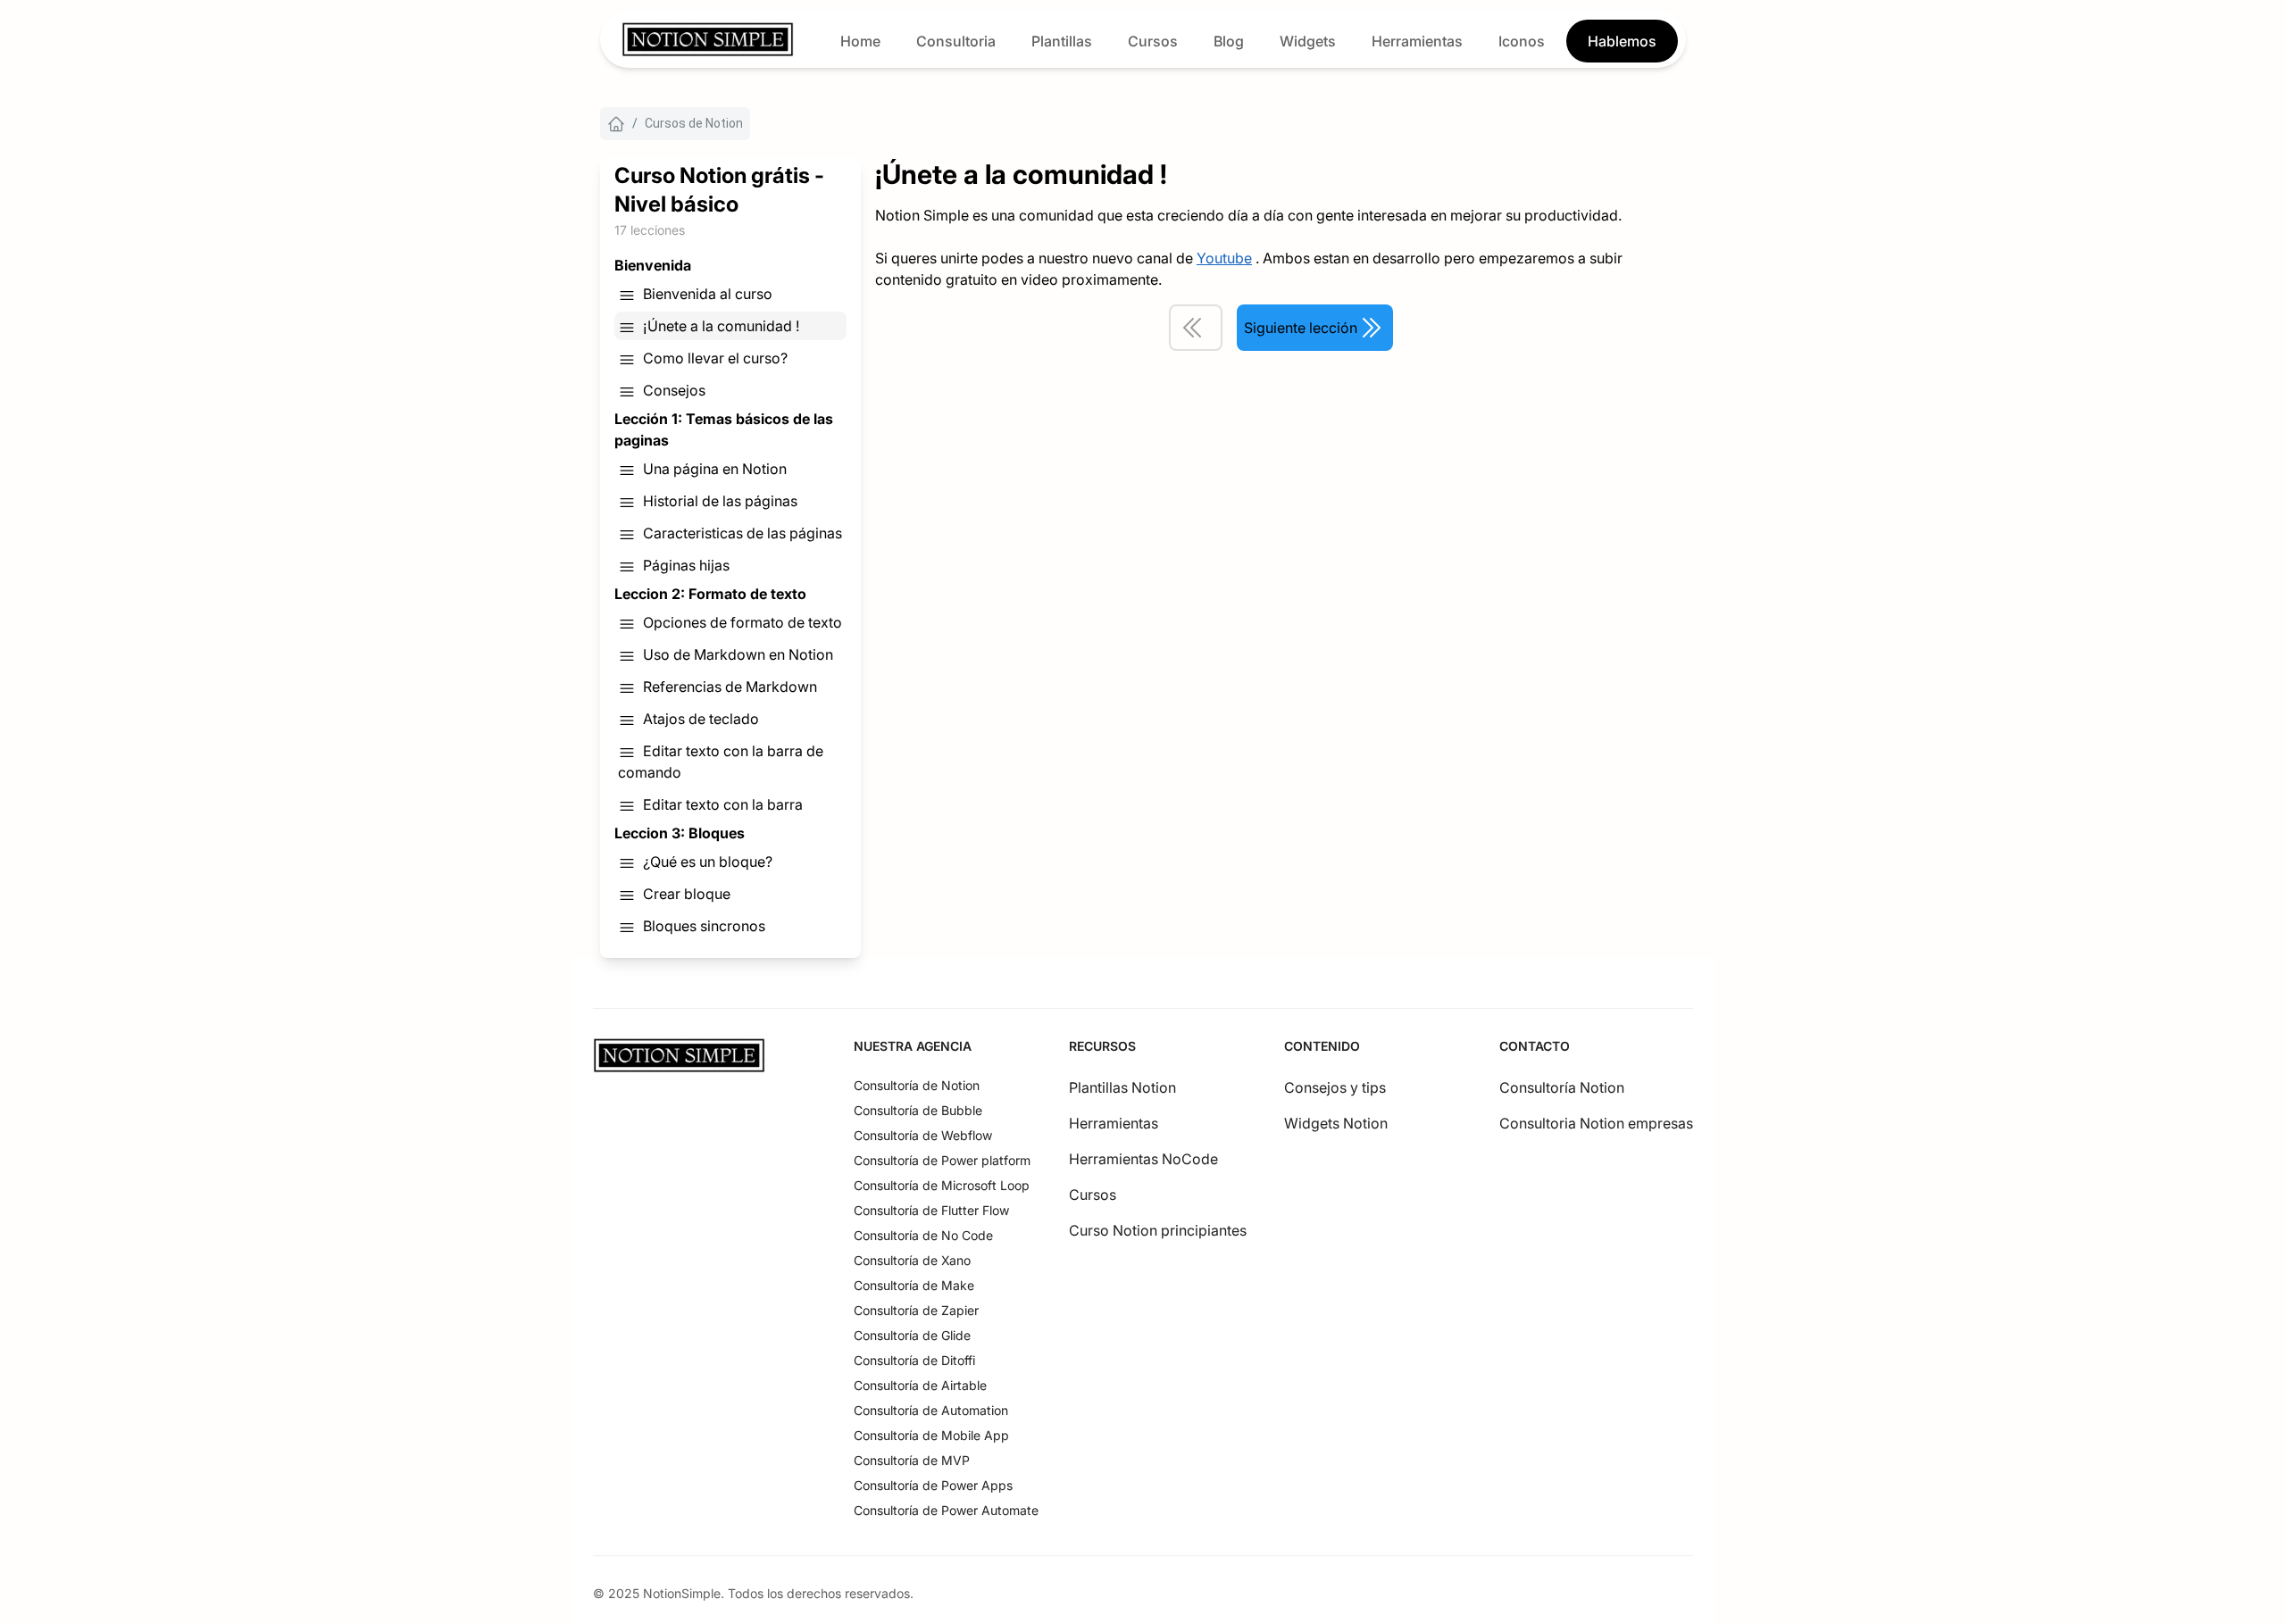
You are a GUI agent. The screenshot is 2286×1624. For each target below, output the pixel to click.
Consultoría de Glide (912, 1335)
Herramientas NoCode (1143, 1159)
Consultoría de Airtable (920, 1385)
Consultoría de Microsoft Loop (942, 1185)
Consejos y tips (1335, 1087)
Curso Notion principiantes (1158, 1230)
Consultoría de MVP (912, 1460)
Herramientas (1114, 1123)
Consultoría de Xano (912, 1260)
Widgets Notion (1336, 1123)
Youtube (1224, 258)
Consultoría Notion (1562, 1087)
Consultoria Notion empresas (1596, 1123)
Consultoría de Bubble (918, 1110)
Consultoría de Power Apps (933, 1485)
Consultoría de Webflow (923, 1135)
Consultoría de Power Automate (946, 1510)
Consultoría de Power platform (942, 1160)
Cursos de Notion (694, 123)
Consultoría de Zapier (916, 1310)
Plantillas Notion (1122, 1087)
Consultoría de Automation (931, 1410)
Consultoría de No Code (923, 1235)
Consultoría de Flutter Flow (931, 1210)
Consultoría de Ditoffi (914, 1360)
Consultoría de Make (914, 1285)
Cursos (1093, 1195)
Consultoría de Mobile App (931, 1435)
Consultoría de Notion (917, 1085)
